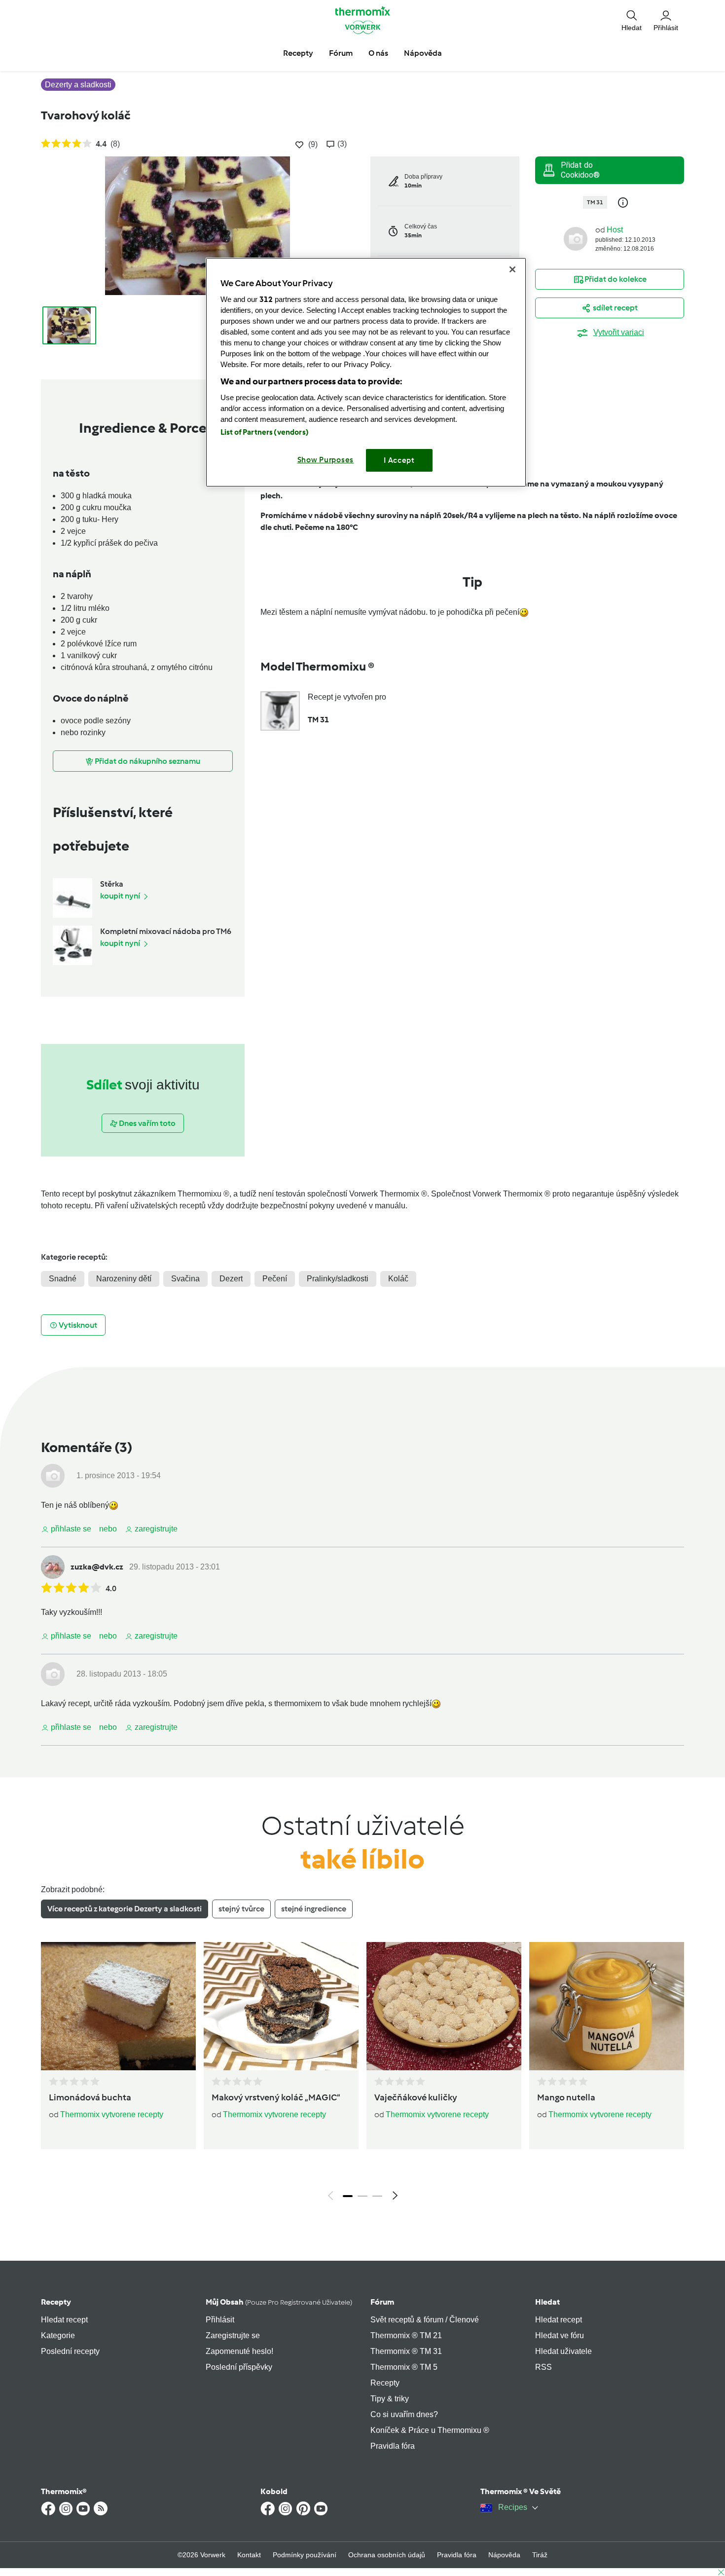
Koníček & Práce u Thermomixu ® (430, 2430)
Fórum (382, 2302)
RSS (544, 2367)
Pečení (275, 1279)
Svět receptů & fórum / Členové (425, 2320)
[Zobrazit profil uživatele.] (576, 238)
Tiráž (540, 2555)
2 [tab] (362, 2196)
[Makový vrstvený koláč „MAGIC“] (281, 2006)
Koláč (398, 1279)
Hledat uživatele (563, 2351)
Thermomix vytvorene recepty (112, 2114)
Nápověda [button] (423, 53)
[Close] (512, 269)
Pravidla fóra (393, 2446)
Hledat (547, 2302)
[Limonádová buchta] (118, 2006)
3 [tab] (377, 2196)
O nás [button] (378, 53)
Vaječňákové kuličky (416, 2097)
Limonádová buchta (90, 2097)
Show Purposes (326, 460)
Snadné (63, 1279)
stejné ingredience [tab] (314, 1909)
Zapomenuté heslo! (239, 2351)
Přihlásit (220, 2320)
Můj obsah (279, 2302)
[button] (632, 20)
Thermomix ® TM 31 (406, 2351)
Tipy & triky (390, 2399)
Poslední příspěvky (239, 2367)
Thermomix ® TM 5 (404, 2367)
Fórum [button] (341, 53)
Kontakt (249, 2555)
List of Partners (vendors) (265, 432)
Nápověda (504, 2555)
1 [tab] (348, 2196)
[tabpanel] (362, 2074)
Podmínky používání (305, 2555)
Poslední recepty (70, 2351)
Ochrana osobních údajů (387, 2555)
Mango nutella (566, 2097)
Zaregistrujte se (233, 2335)
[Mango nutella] (607, 2006)
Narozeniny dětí (124, 1279)
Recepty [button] (298, 53)
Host (615, 230)
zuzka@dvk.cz (97, 1567)
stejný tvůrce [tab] (241, 1909)
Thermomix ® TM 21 (406, 2335)
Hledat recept (64, 2320)
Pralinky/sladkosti (338, 1279)
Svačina (185, 1279)
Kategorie (58, 2335)
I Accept (399, 460)
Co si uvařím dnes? (404, 2414)
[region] (366, 372)
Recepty (56, 2302)
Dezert (231, 1279)
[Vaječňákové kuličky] (444, 2006)
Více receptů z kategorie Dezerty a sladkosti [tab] (125, 1909)
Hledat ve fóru (560, 2335)
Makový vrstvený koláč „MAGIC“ (276, 2097)
